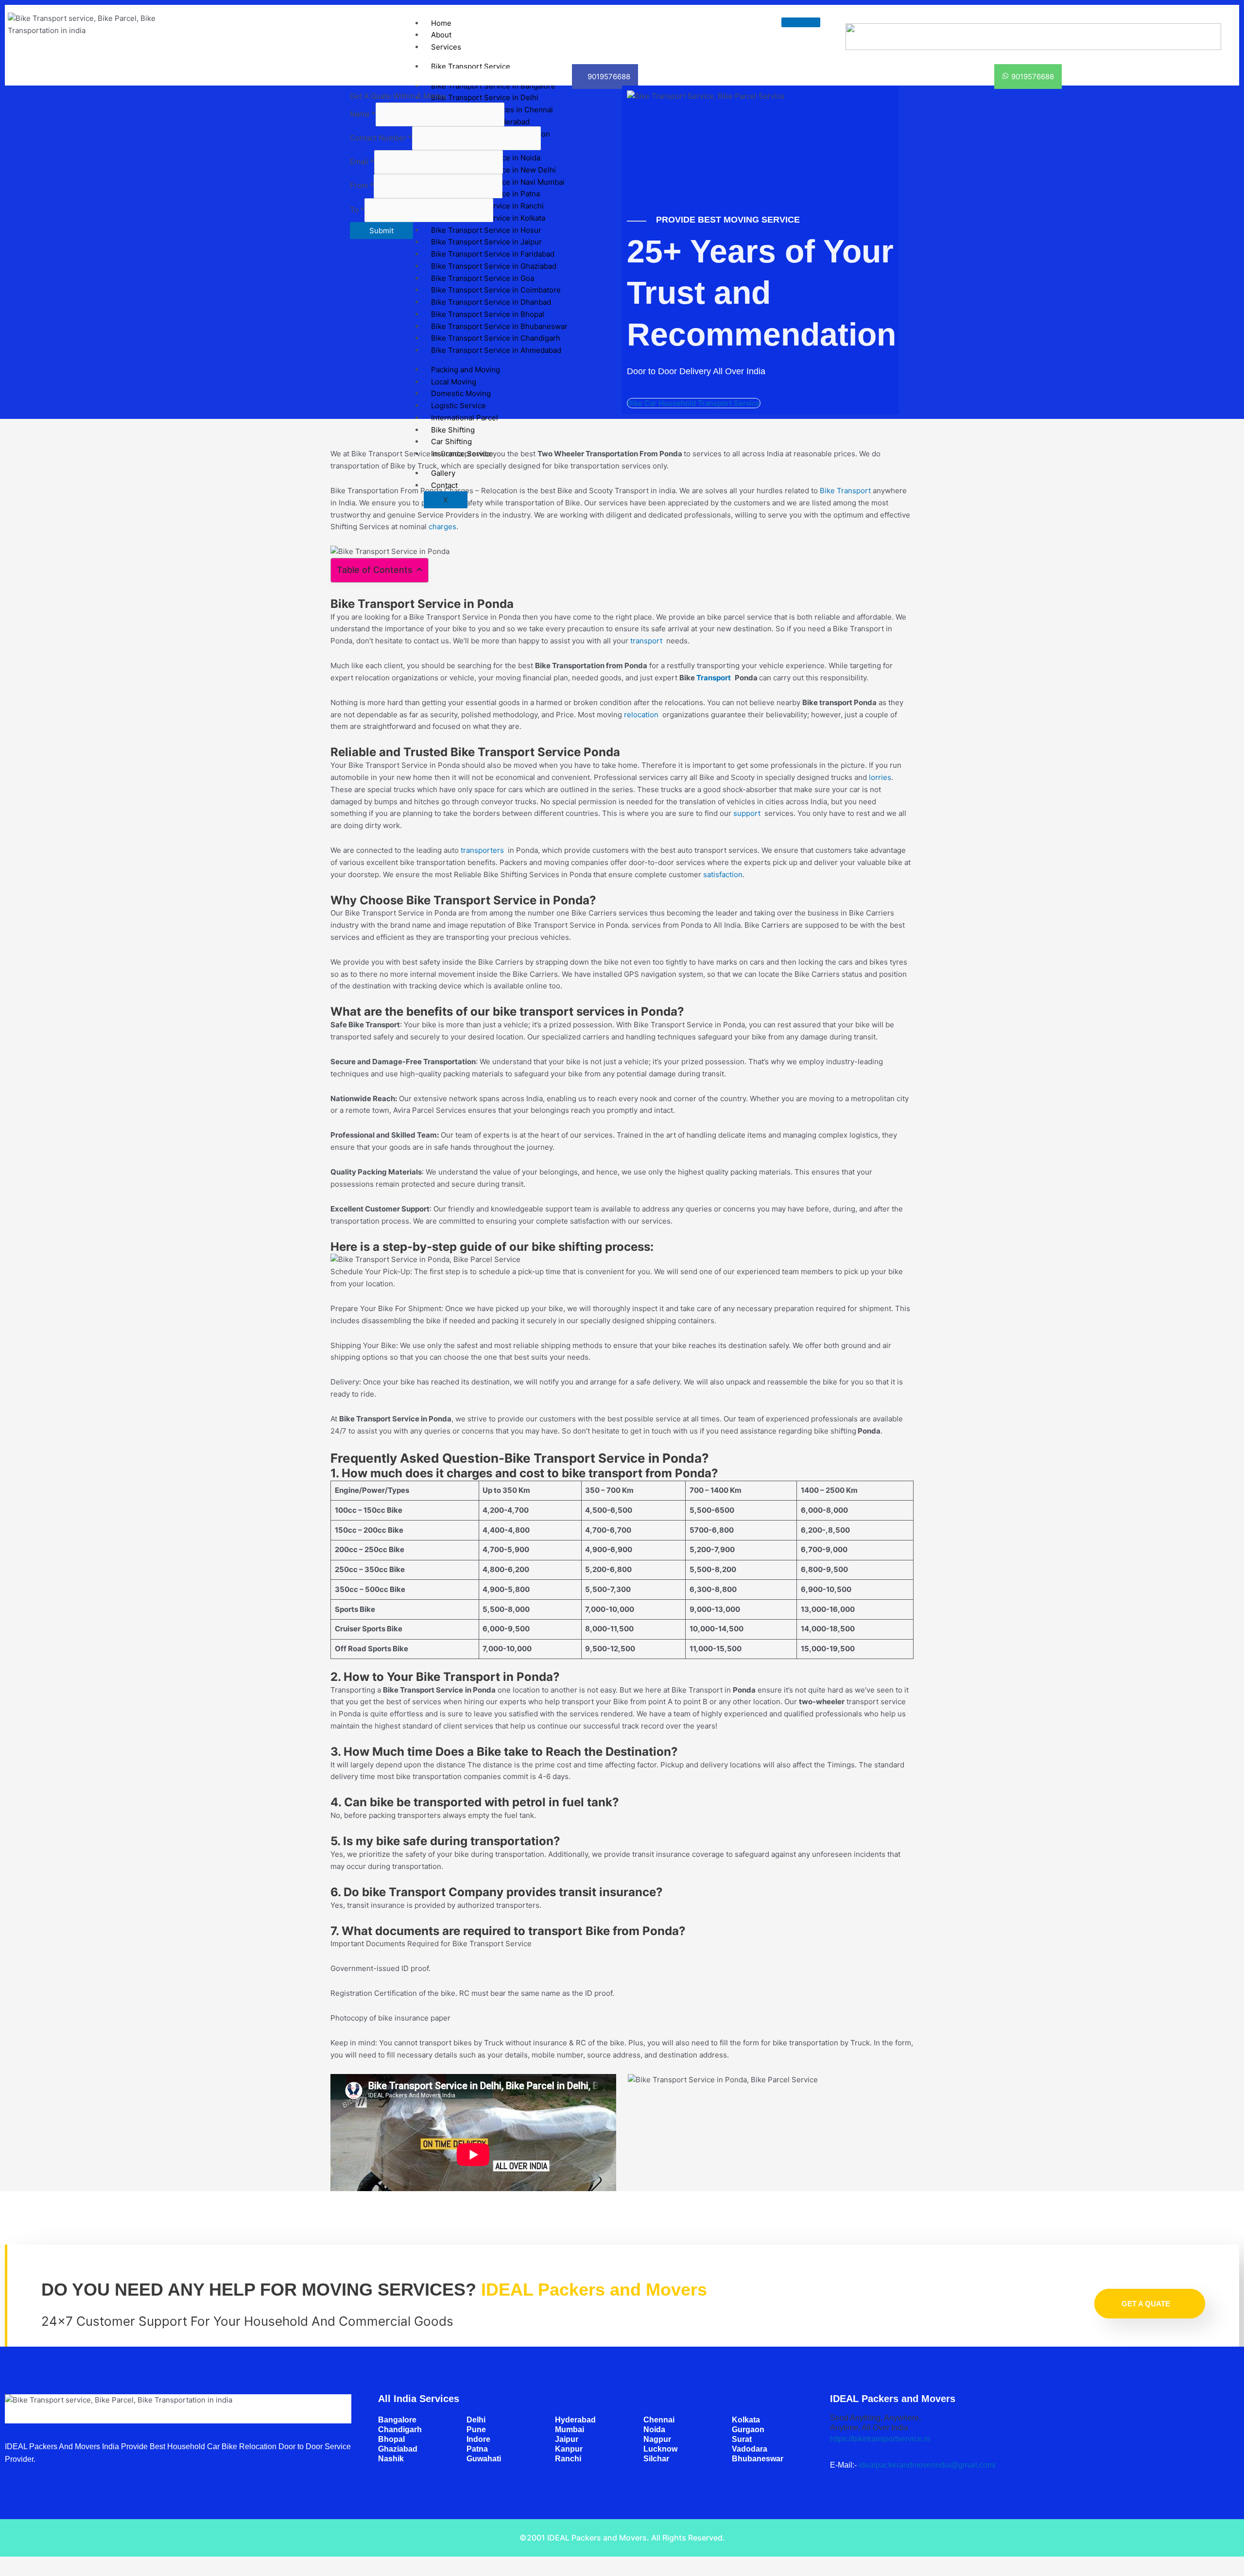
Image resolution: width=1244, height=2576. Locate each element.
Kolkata (746, 2420)
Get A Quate (1146, 2304)
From (362, 186)
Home (441, 23)
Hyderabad (575, 2420)
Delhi (476, 2420)
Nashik (391, 2459)
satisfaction (723, 874)
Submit (381, 231)
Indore (478, 2439)
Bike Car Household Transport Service (694, 403)
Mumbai (570, 2429)
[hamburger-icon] (801, 22)
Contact (444, 485)
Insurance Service (462, 454)
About (441, 35)
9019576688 (609, 77)
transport (648, 641)
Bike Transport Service (471, 66)
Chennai (659, 2420)
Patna (477, 2449)
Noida (654, 2429)
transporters (484, 850)
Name (363, 114)
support (749, 813)
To (357, 210)
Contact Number (381, 138)
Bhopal (391, 2439)
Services (446, 47)
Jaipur (567, 2439)
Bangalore (397, 2420)
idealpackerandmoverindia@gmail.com (926, 2465)
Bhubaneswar (758, 2459)
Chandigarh (400, 2429)
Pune (476, 2429)
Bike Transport (845, 491)
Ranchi (568, 2459)
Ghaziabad (398, 2449)
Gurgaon (748, 2429)
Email (362, 162)
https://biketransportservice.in (880, 2439)
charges (442, 527)
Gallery (443, 473)
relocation (643, 715)
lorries (880, 777)
